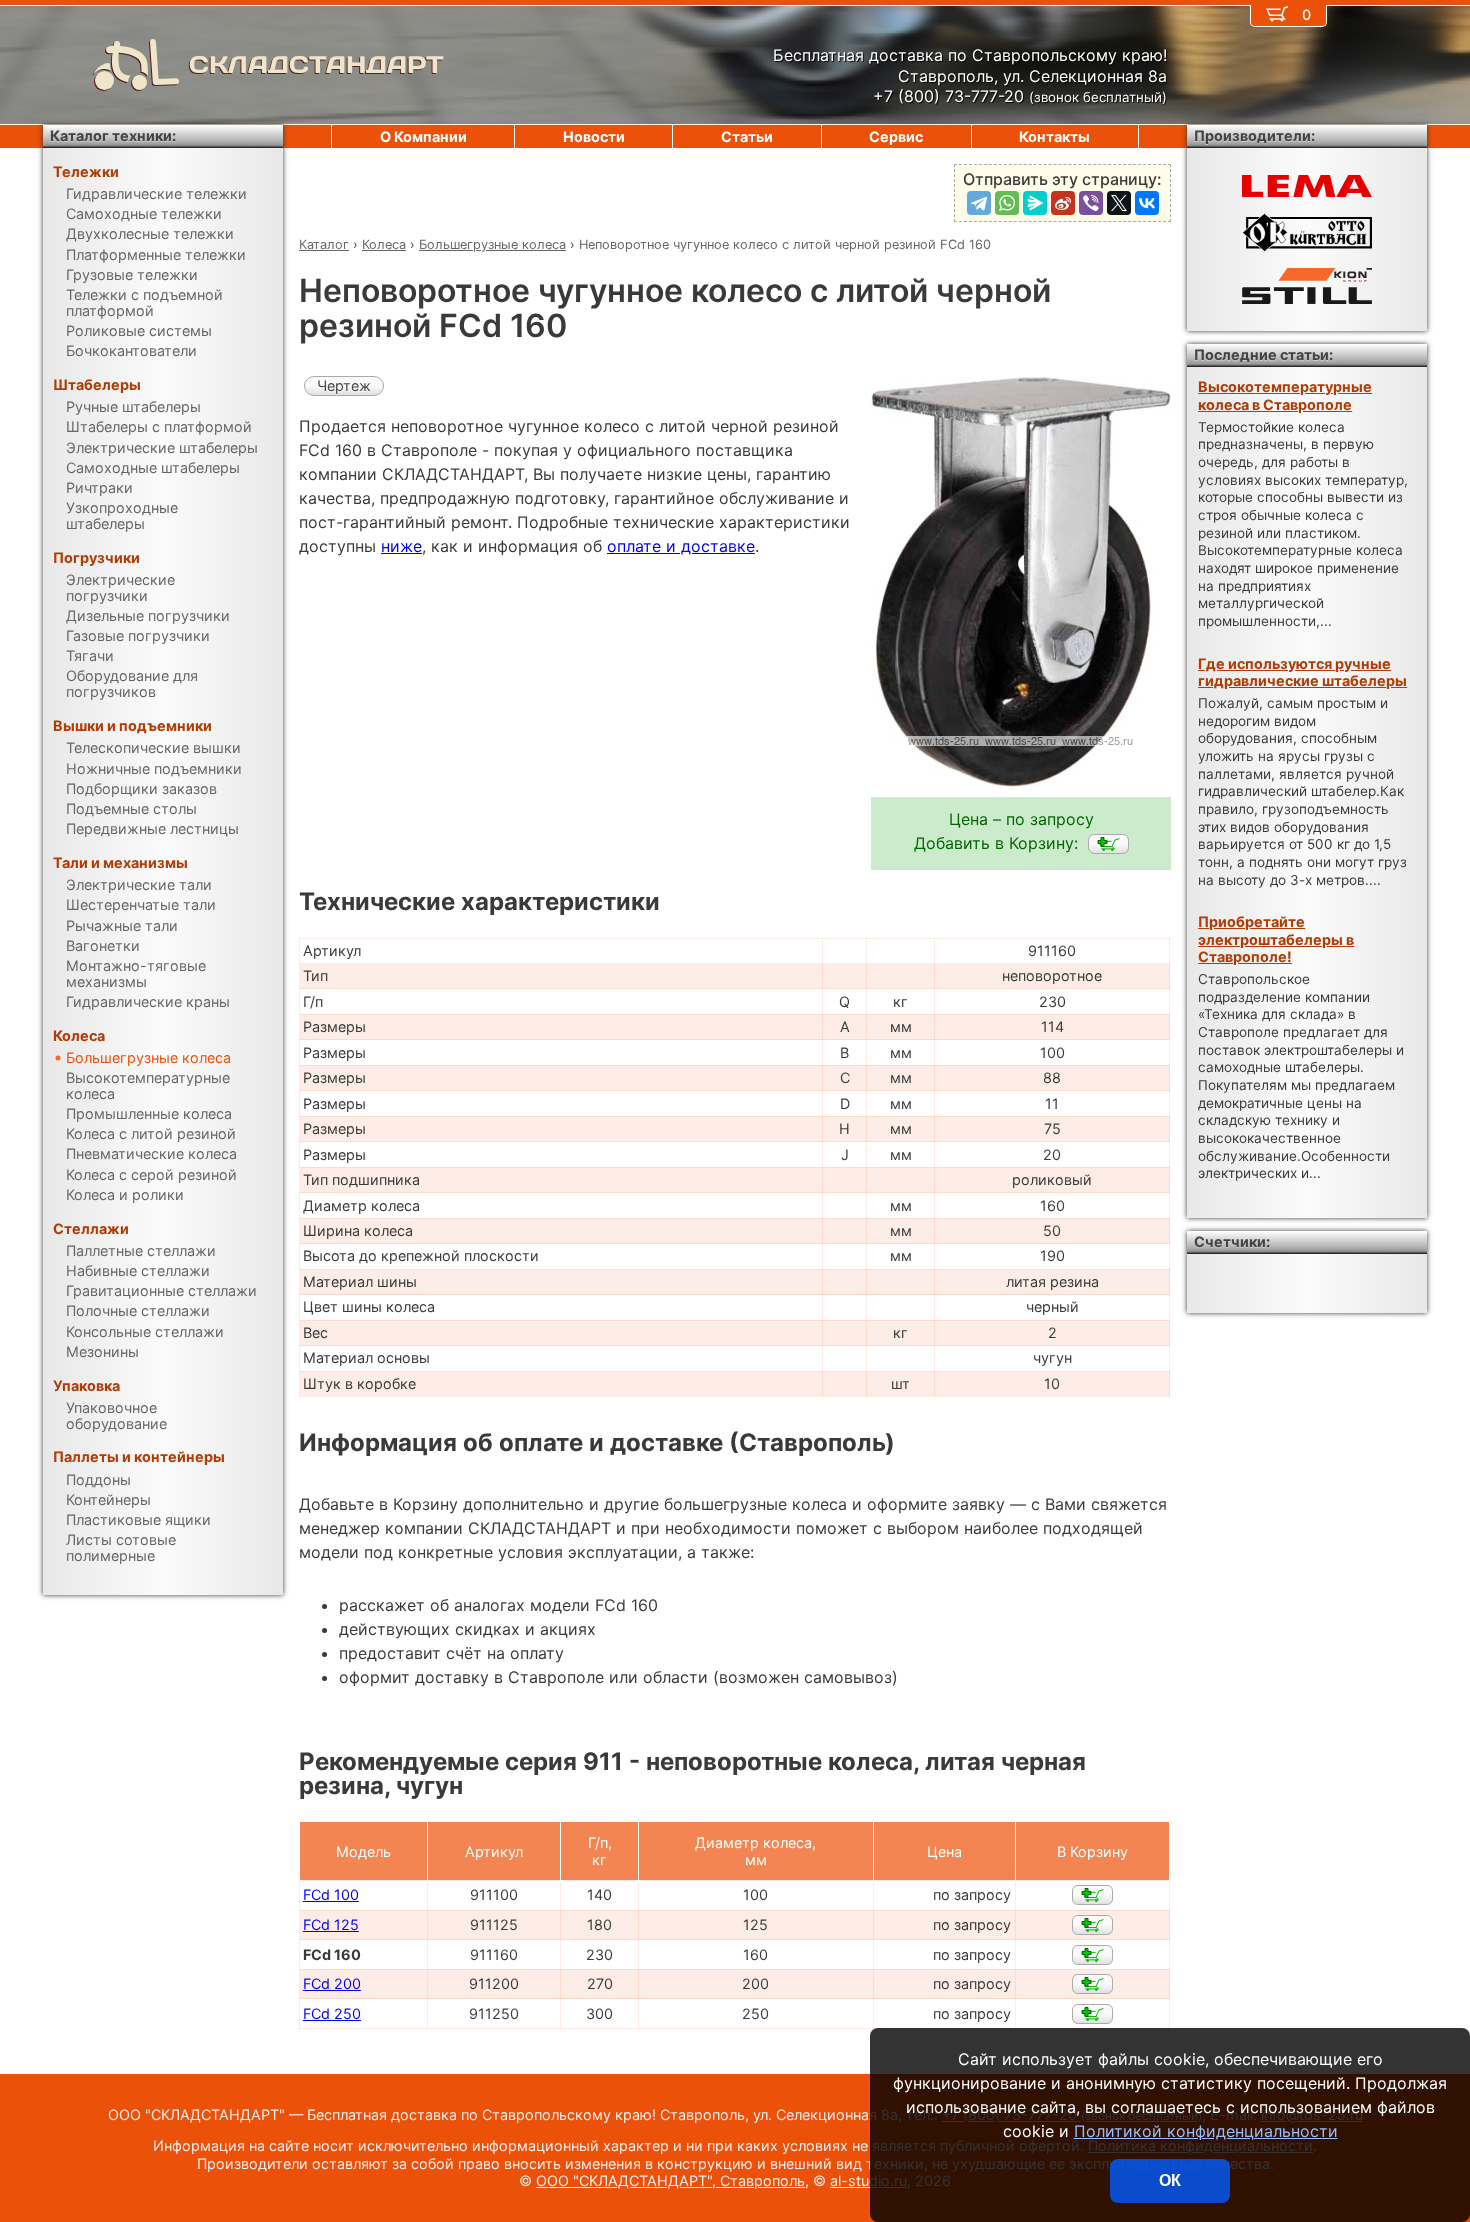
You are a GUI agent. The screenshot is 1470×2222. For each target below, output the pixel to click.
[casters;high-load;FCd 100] (1092, 1895)
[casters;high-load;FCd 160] (1108, 844)
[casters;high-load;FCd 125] (1092, 1925)
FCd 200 (332, 1983)
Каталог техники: (113, 135)
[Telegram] (979, 203)
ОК (1170, 2180)
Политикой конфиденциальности (1206, 2131)
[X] (1119, 203)
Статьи (747, 136)
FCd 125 (331, 1924)
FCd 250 (332, 2013)
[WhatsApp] (1007, 203)
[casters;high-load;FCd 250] (1092, 2014)
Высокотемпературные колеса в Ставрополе (1285, 395)
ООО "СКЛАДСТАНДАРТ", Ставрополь (670, 2180)
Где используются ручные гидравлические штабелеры (1302, 672)
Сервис (896, 136)
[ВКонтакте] (1147, 203)
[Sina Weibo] (1063, 203)
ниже (401, 546)
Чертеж (344, 385)
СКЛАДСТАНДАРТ (316, 64)
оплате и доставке (681, 546)
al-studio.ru (868, 2180)
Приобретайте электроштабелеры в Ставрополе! (1276, 939)
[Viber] (1091, 203)
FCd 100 (331, 1894)
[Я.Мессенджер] (1035, 203)
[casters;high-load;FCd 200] (1092, 1984)
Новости (594, 136)
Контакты (1054, 136)
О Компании (423, 136)
